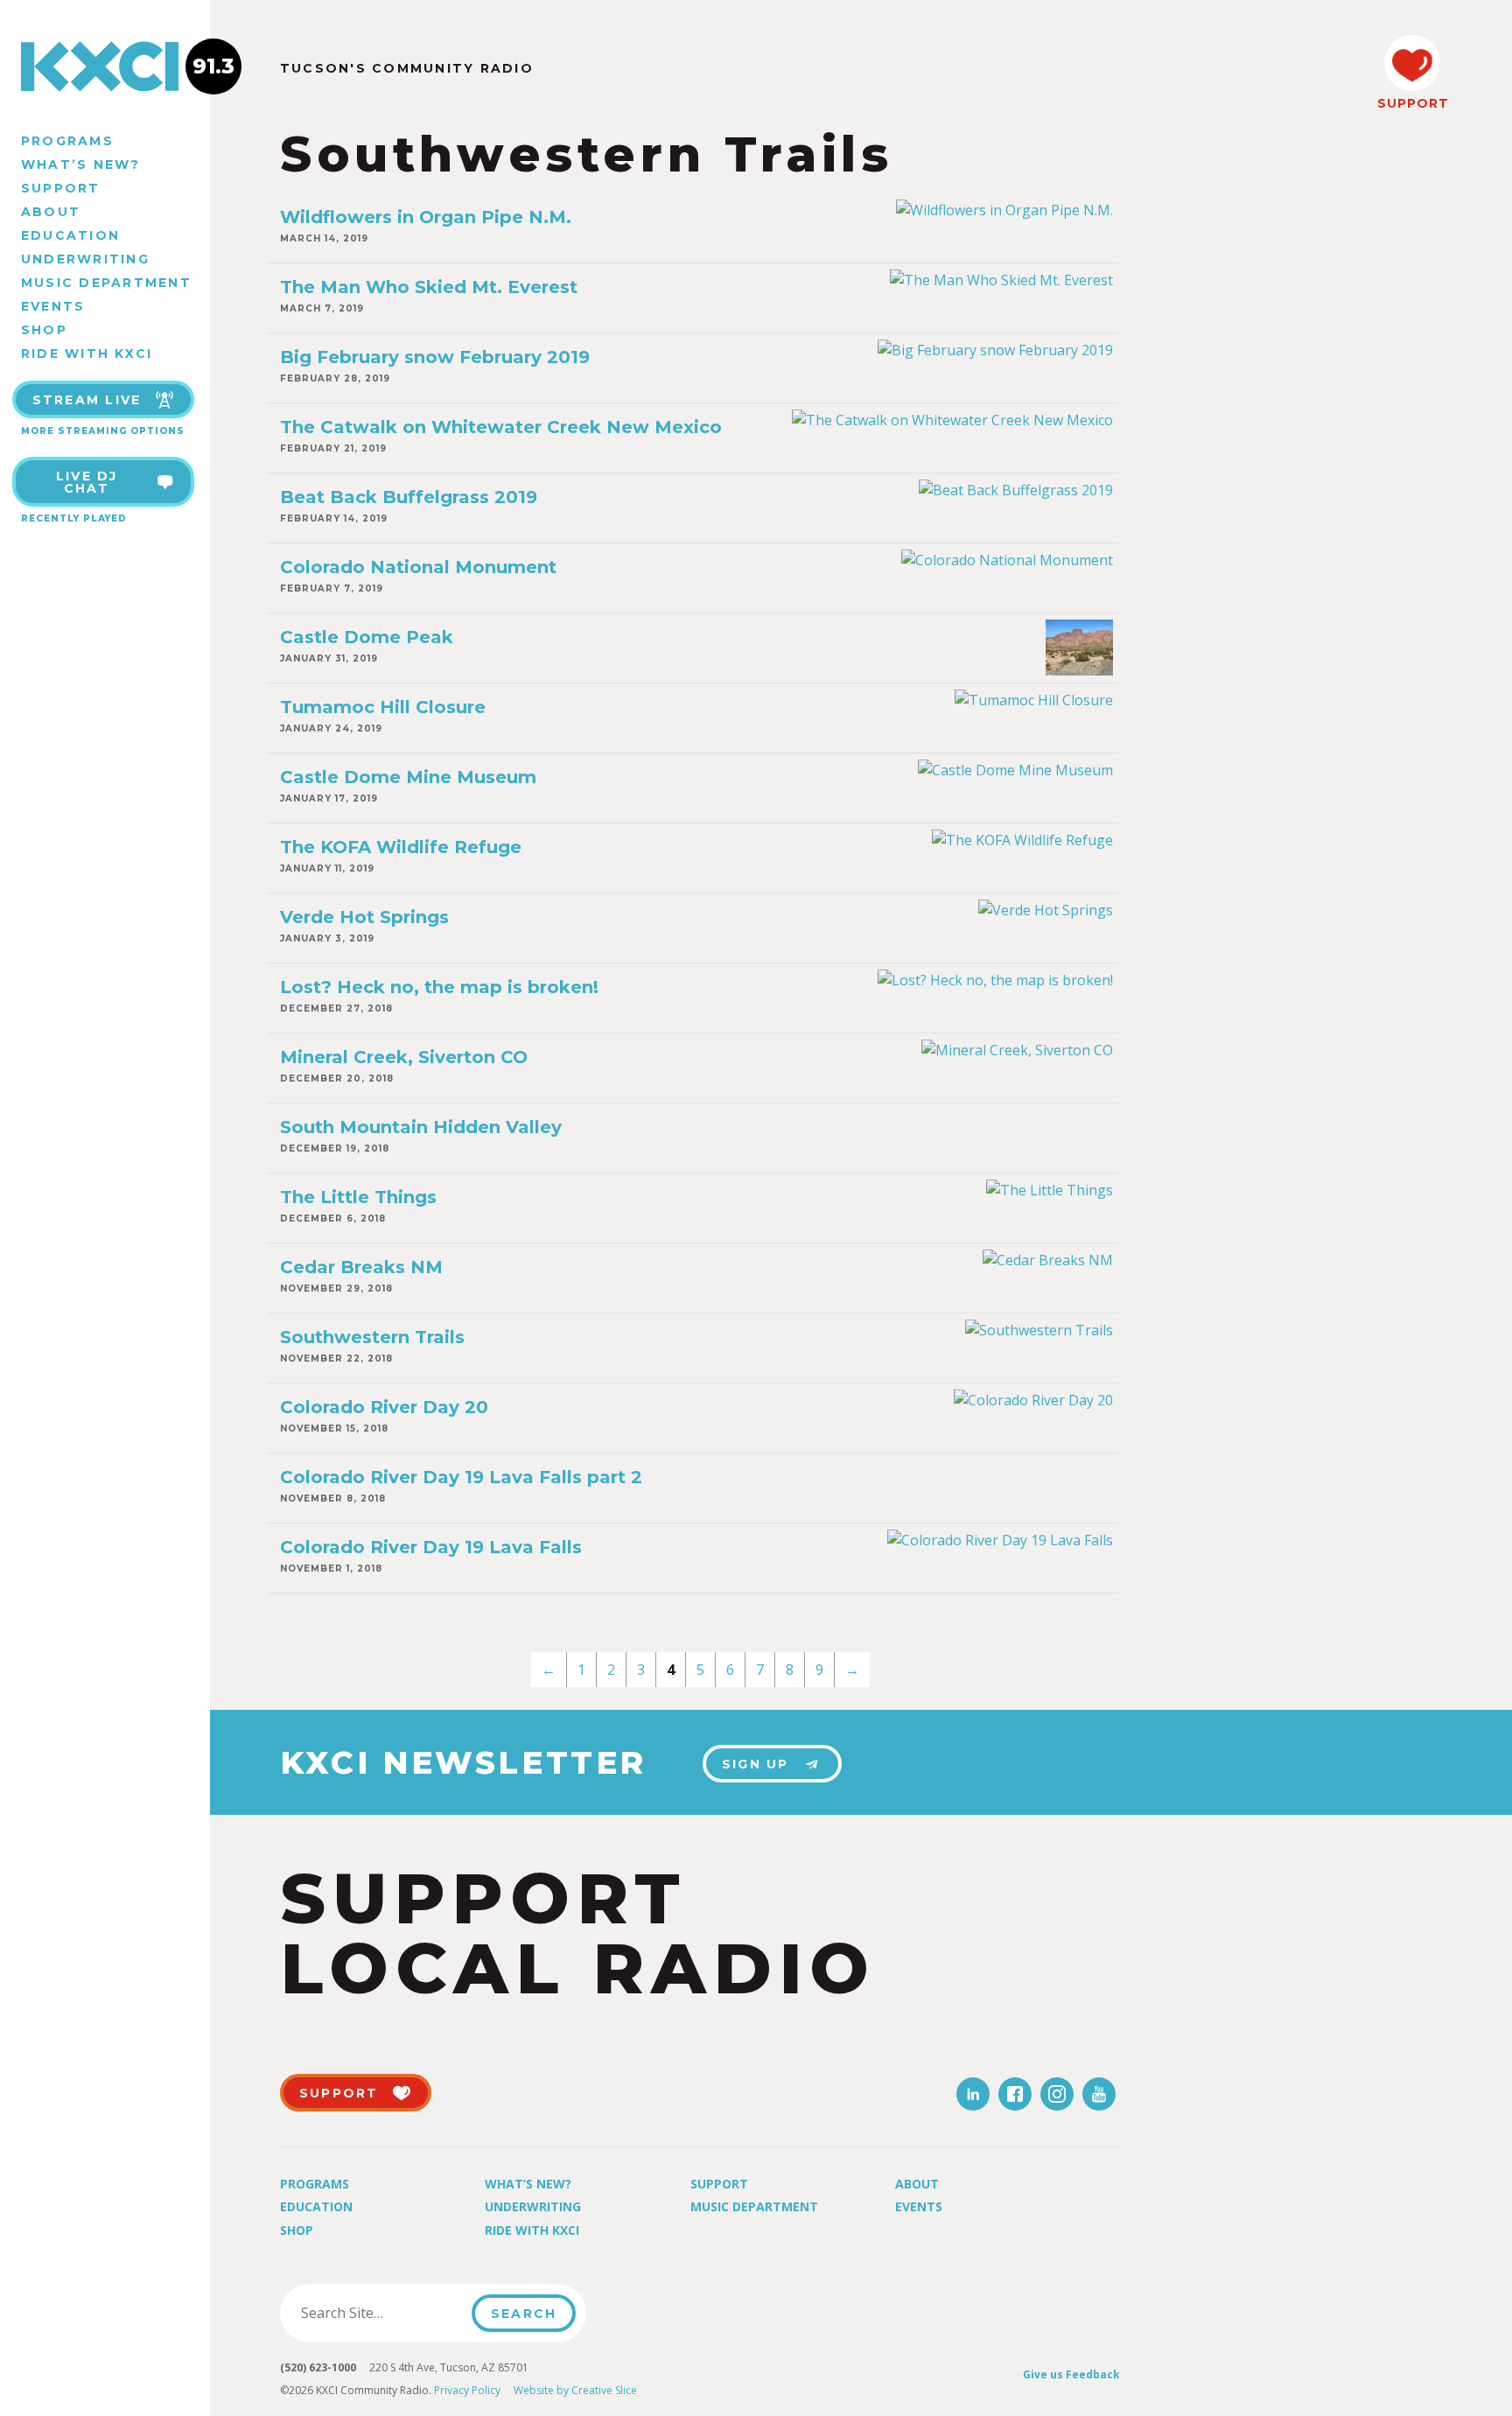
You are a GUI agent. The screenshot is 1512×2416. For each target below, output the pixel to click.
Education (70, 235)
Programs (67, 141)
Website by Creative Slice (575, 2390)
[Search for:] (381, 2313)
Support (61, 188)
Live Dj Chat (87, 482)
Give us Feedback (1071, 2374)
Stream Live (87, 400)
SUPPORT (1412, 103)
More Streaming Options (103, 431)
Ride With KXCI (87, 354)
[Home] (105, 67)
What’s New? (81, 165)
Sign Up (756, 1764)
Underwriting (85, 259)
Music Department (106, 283)
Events (53, 306)
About (51, 212)
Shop (44, 330)
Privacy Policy (467, 2390)
